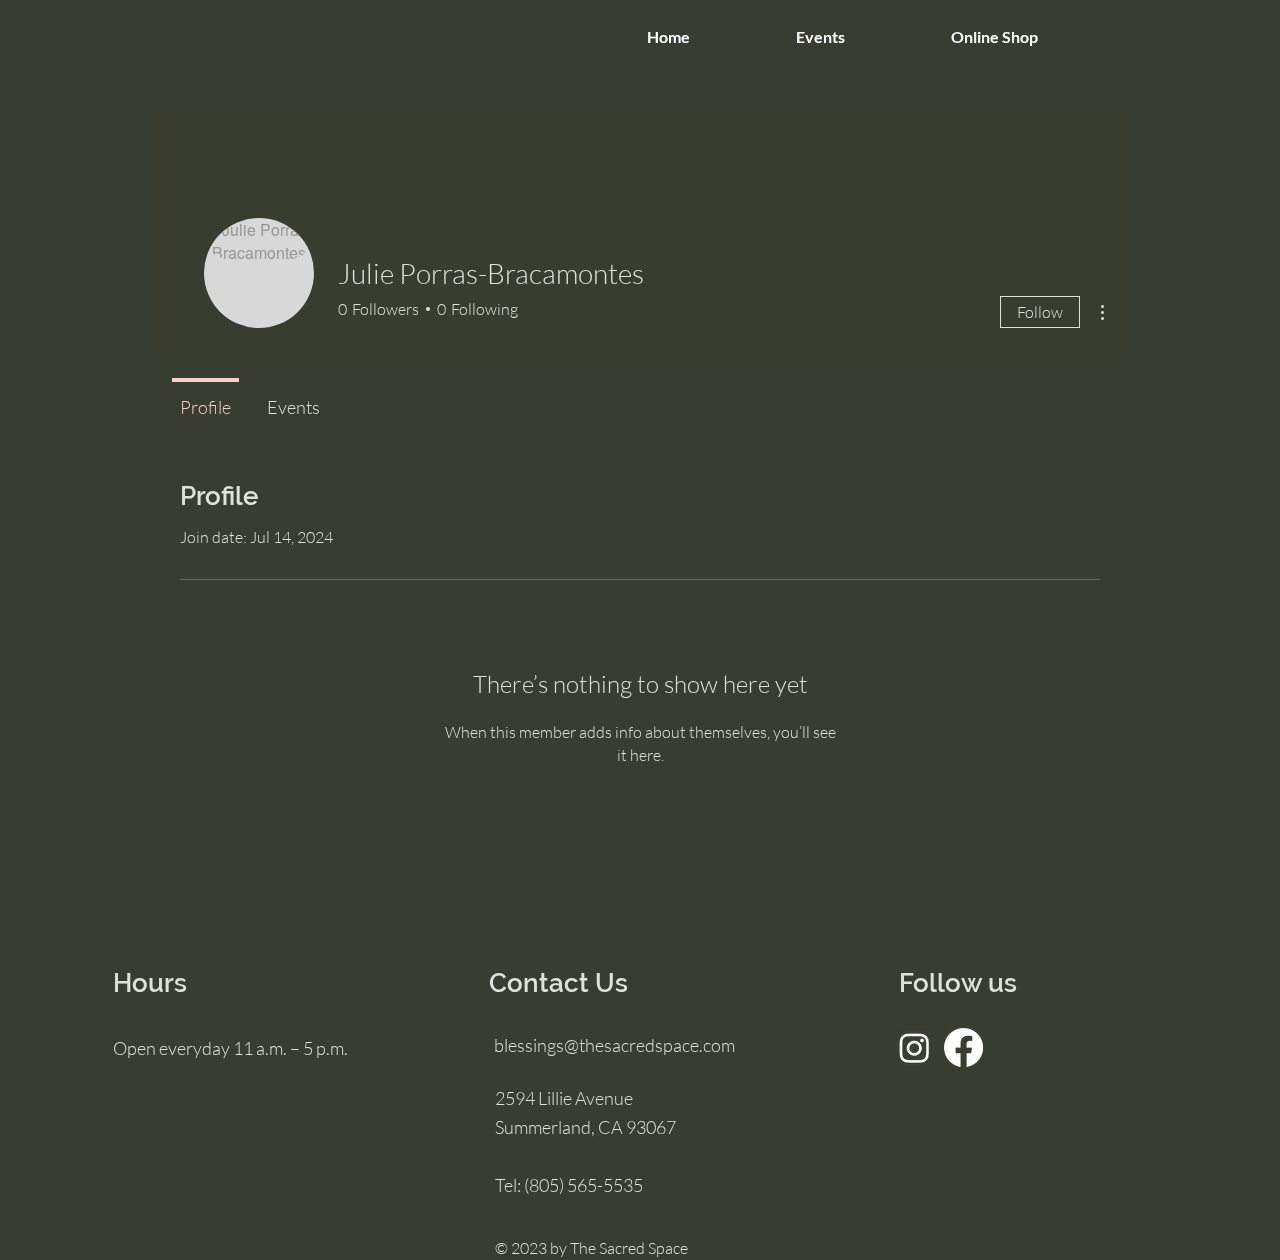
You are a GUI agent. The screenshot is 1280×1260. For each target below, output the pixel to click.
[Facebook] (963, 1047)
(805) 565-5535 (583, 1185)
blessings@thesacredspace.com (614, 1045)
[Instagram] (914, 1047)
